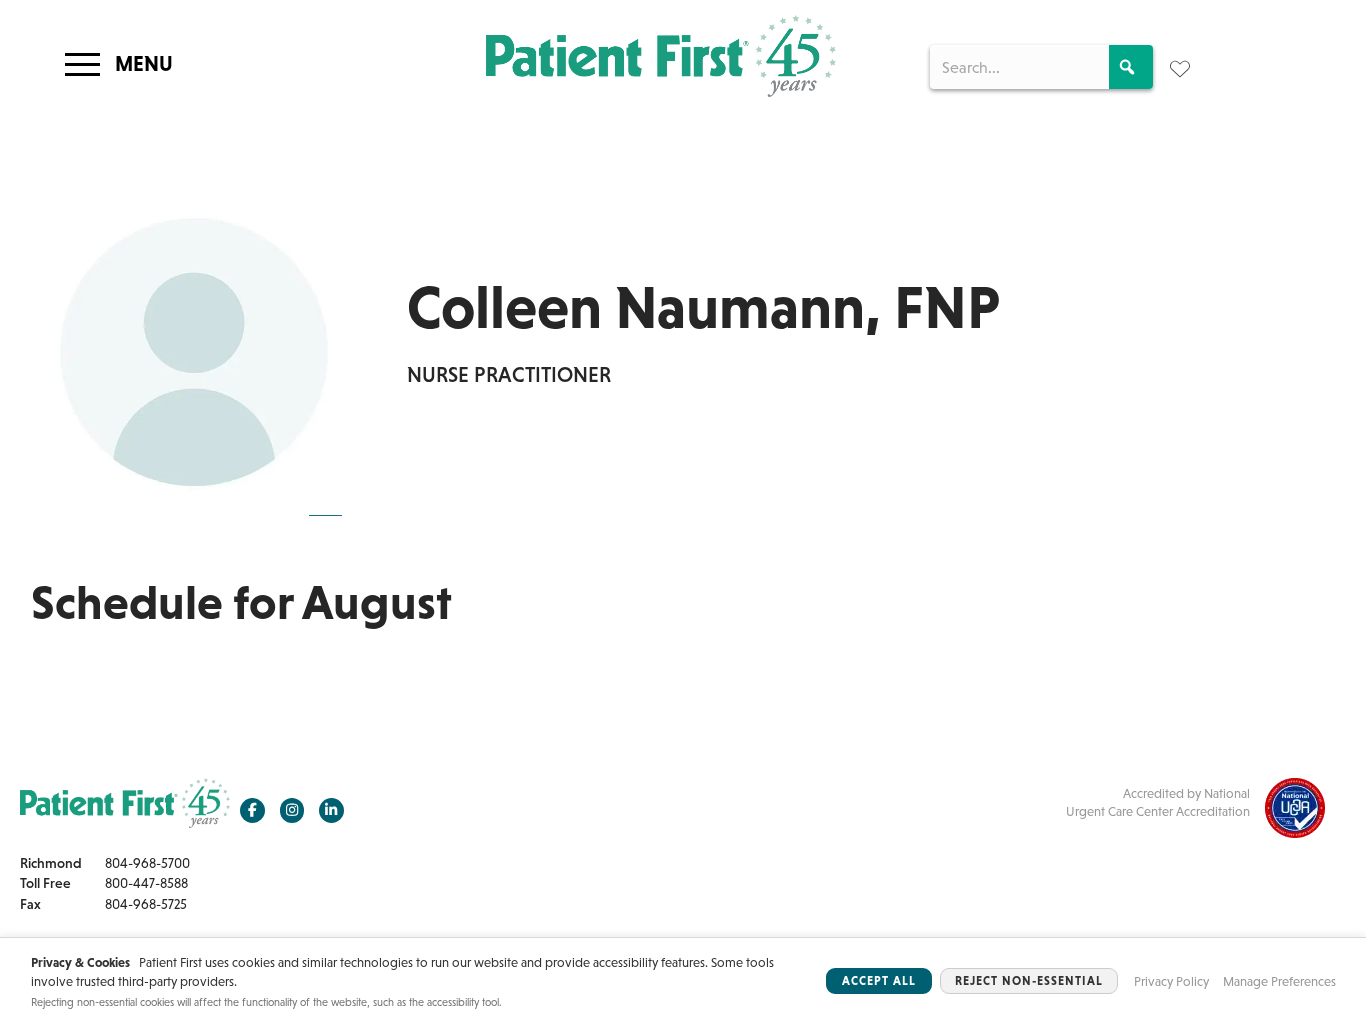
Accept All (879, 981)
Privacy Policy (1171, 981)
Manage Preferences (1279, 981)
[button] (1131, 67)
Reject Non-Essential (1029, 981)
